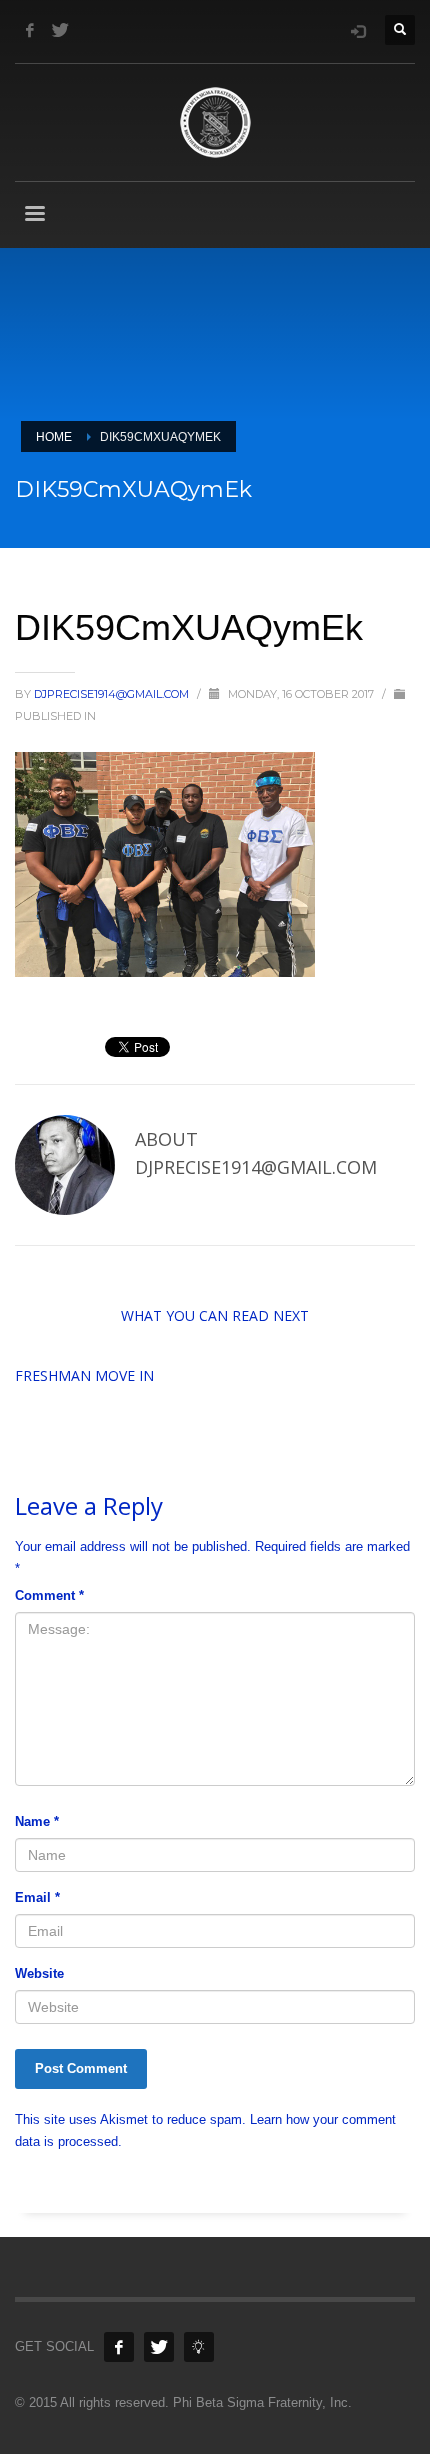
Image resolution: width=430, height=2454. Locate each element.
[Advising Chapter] (199, 2347)
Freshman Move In (84, 1375)
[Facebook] (30, 30)
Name (37, 1821)
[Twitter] (60, 30)
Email (37, 1897)
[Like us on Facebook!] (119, 2347)
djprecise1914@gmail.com (113, 694)
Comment (49, 1595)
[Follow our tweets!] (159, 2347)
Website (39, 1973)
